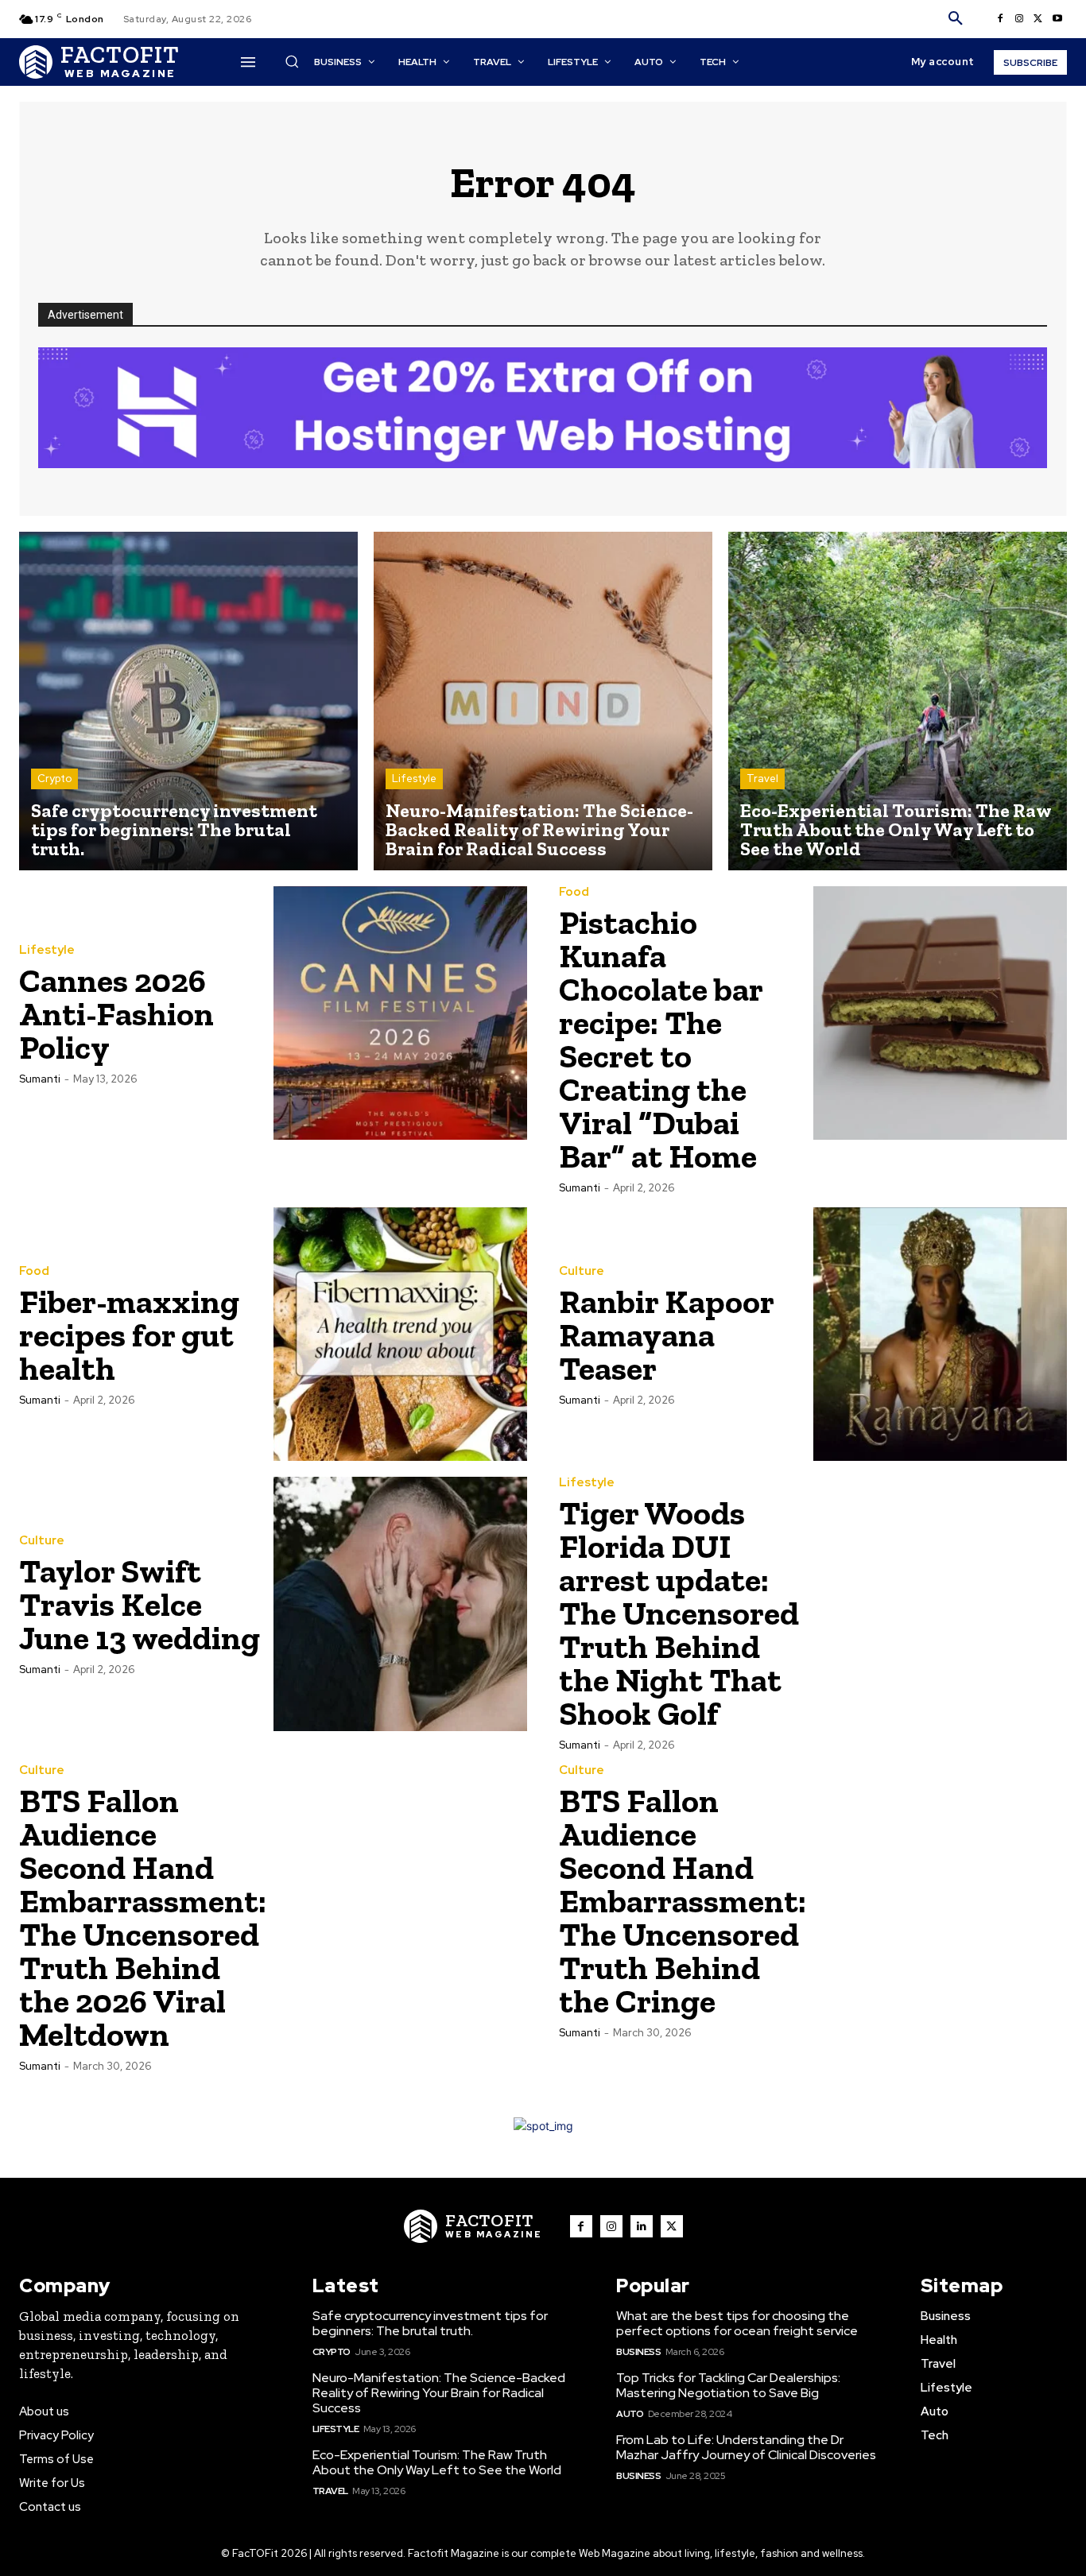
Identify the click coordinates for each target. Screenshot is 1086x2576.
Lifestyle (414, 779)
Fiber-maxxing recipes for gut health (129, 1335)
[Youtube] (1057, 19)
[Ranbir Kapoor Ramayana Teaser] (941, 1334)
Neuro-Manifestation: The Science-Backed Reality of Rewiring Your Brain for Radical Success (439, 2393)
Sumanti (40, 1079)
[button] (956, 19)
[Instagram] (1019, 19)
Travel (762, 779)
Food (574, 892)
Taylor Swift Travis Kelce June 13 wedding (140, 1604)
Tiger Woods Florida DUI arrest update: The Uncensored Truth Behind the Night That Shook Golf (679, 1613)
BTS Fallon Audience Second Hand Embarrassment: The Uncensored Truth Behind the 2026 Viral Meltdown (143, 1917)
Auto (630, 2414)
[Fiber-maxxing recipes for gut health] (401, 1334)
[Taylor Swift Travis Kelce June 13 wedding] (401, 1604)
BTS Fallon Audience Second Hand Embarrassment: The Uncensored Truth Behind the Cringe (683, 1901)
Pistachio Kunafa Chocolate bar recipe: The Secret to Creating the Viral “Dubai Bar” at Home (661, 1039)
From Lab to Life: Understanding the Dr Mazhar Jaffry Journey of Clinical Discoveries (746, 2447)
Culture (582, 1271)
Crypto (54, 779)
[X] (1038, 19)
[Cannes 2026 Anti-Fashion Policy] (401, 1013)
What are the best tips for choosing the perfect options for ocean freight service (737, 2323)
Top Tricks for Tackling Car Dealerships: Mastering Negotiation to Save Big (728, 2385)
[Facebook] (1000, 19)
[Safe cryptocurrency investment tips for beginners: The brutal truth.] (188, 701)
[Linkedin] (642, 2226)
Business (638, 2352)
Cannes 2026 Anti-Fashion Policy (116, 1014)
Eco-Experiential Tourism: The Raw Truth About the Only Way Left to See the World (437, 2462)
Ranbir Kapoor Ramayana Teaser (667, 1335)
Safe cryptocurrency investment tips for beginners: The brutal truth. (430, 2323)
